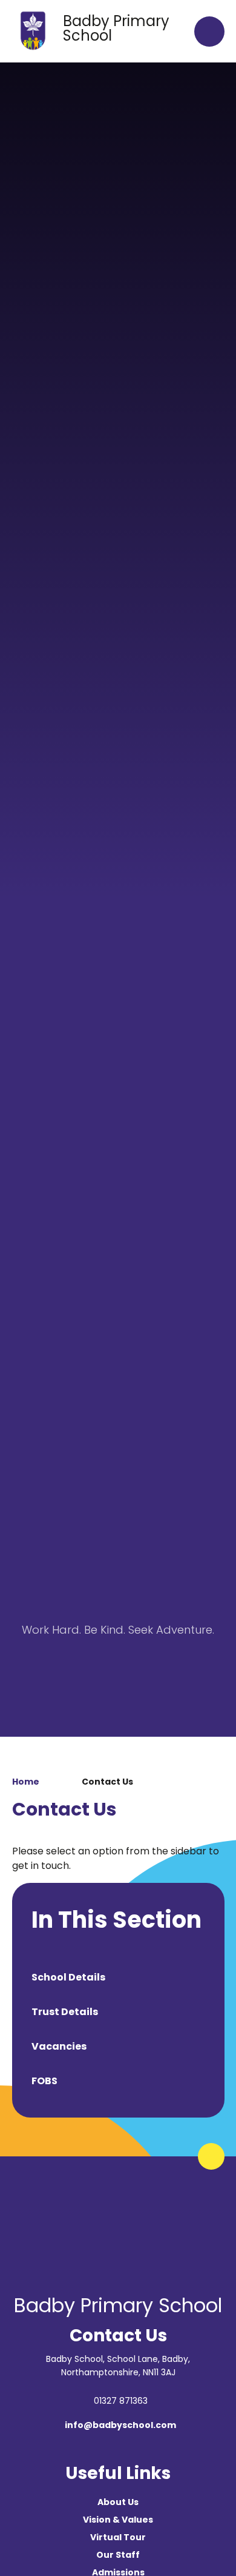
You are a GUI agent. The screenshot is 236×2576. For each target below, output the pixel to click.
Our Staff (118, 2555)
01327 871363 (121, 2401)
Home (26, 1782)
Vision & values (118, 2520)
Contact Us (107, 1782)
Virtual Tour (118, 2537)
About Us (118, 2502)
